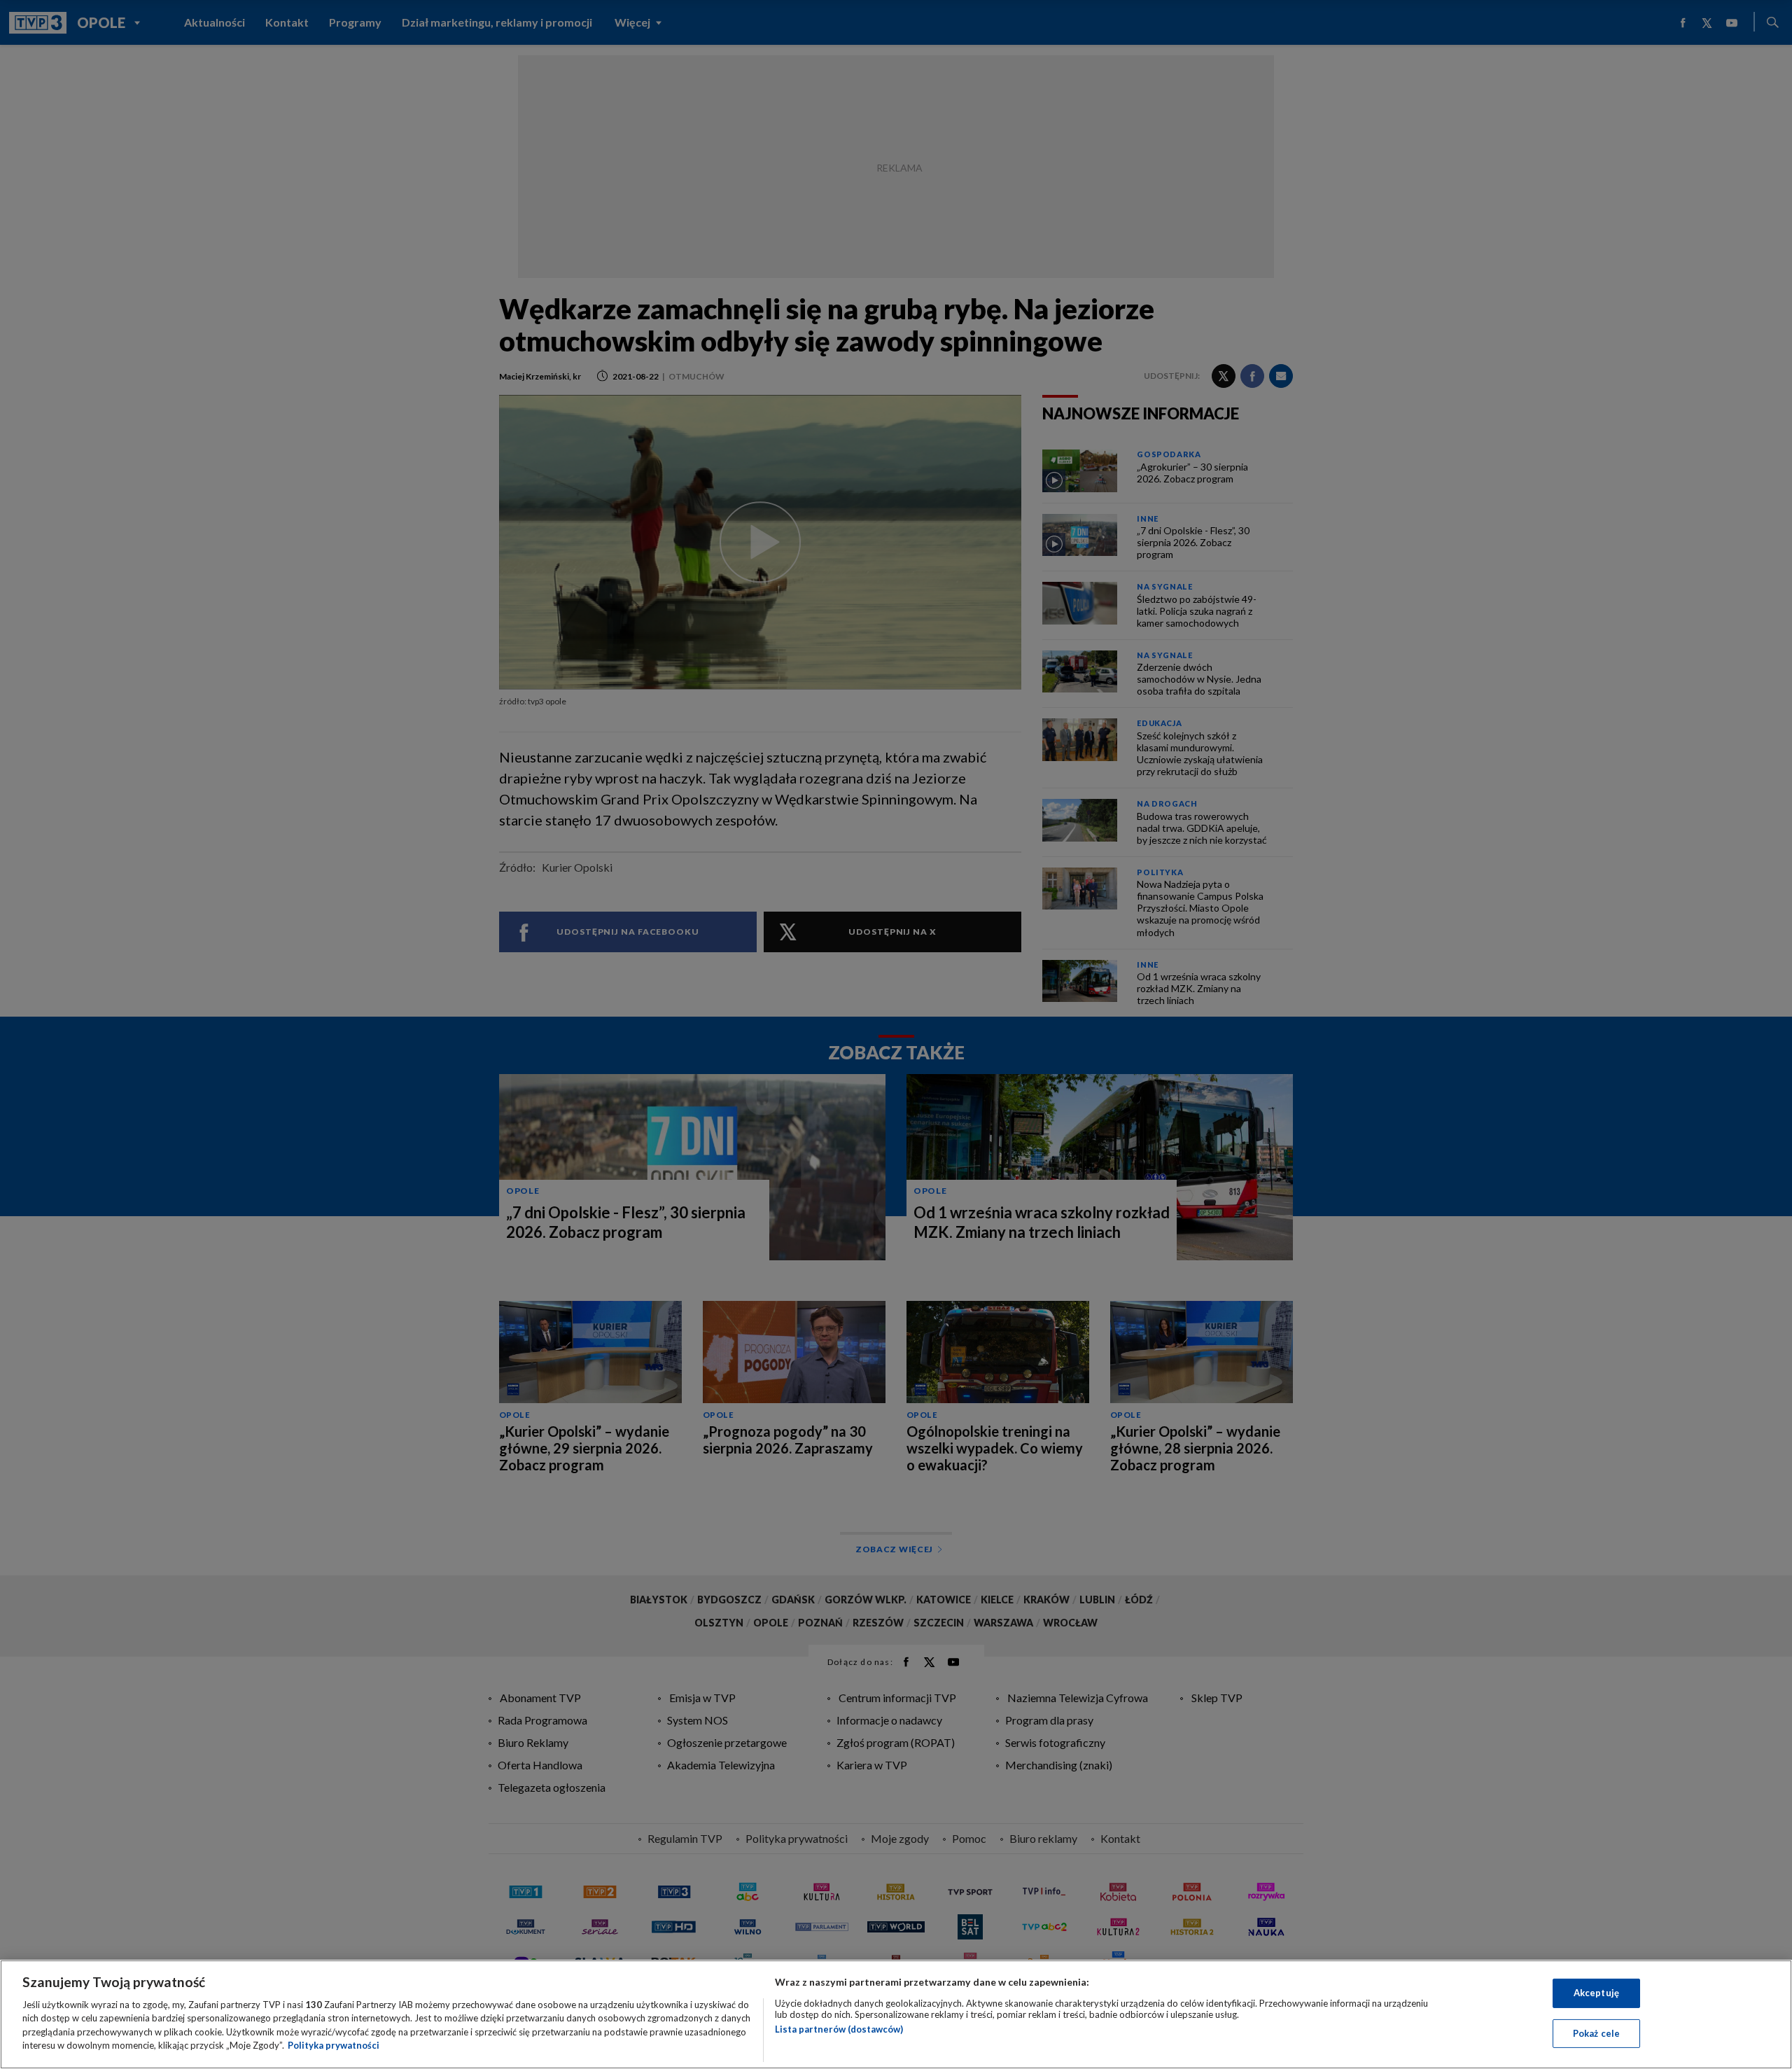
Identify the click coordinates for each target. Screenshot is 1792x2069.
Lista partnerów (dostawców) (839, 2029)
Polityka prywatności (334, 2045)
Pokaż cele (1596, 2033)
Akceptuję (1596, 1993)
